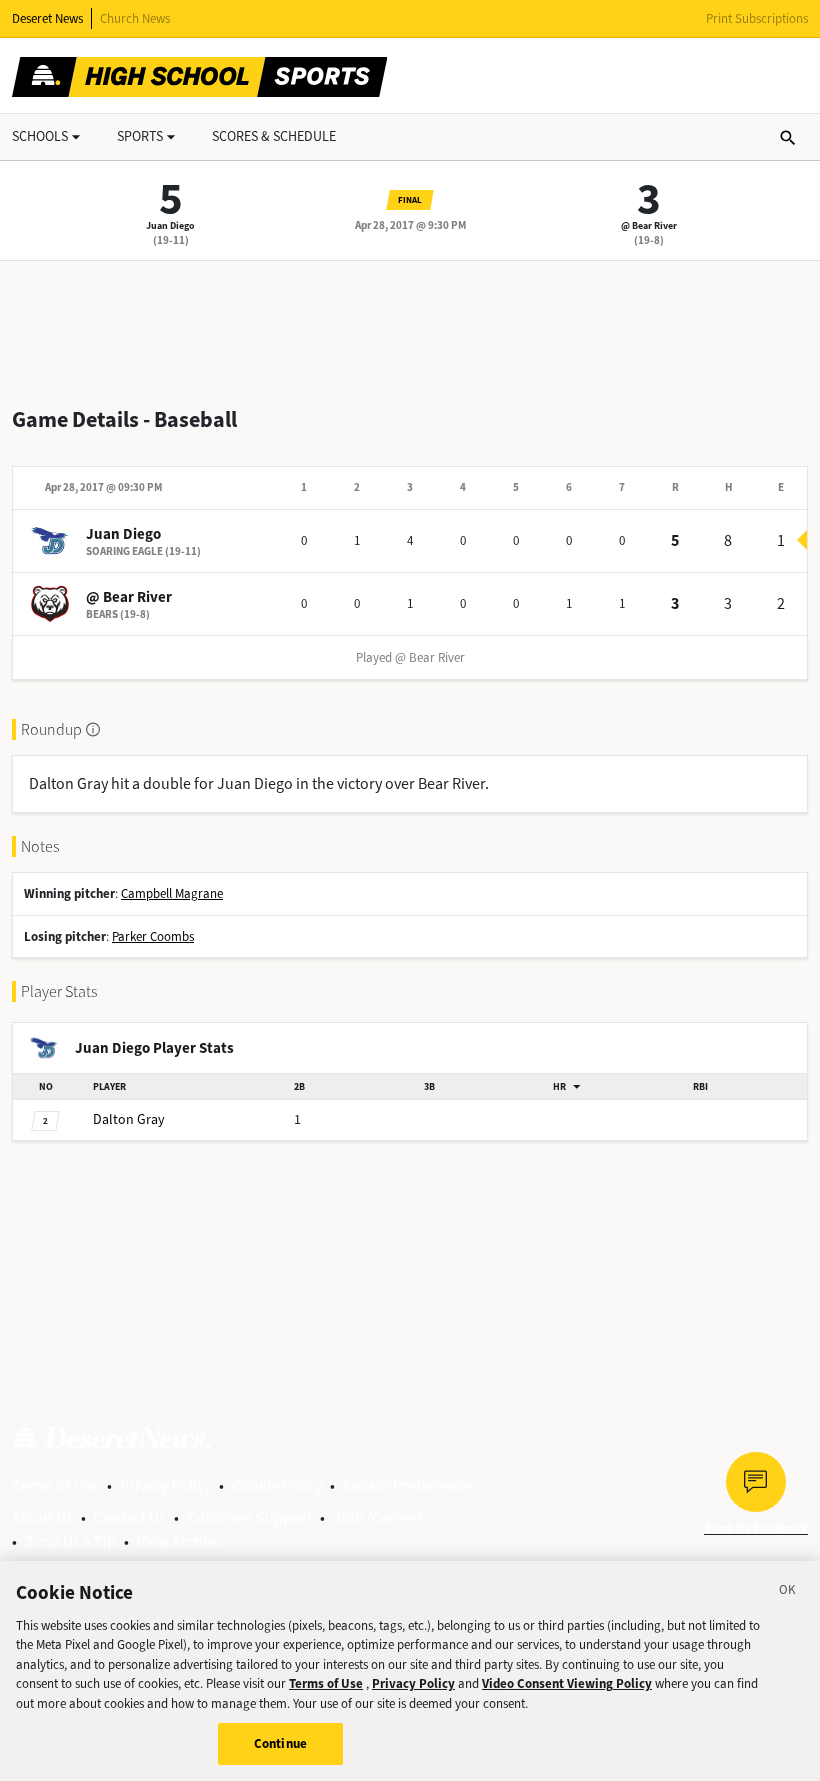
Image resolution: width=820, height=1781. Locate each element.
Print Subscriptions (757, 18)
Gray (129, 1119)
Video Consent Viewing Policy (567, 1683)
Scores (274, 136)
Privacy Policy (165, 1485)
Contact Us (130, 1517)
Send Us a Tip (70, 1541)
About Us (42, 1517)
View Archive (179, 1541)
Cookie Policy (277, 1485)
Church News (135, 18)
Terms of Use (55, 1485)
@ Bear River (649, 225)
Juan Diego (170, 225)
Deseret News (47, 18)
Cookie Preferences (408, 1485)
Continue (280, 1743)
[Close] (788, 1593)
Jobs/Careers (378, 1517)
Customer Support (249, 1517)
